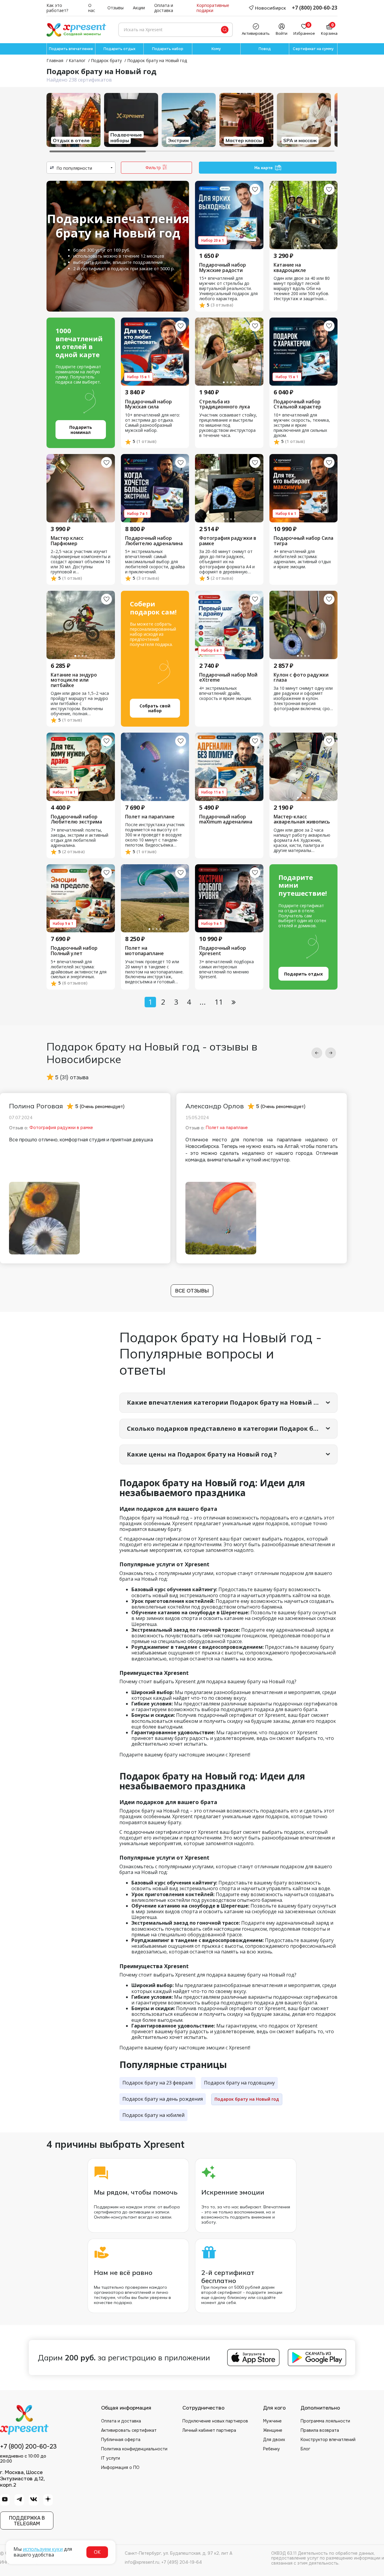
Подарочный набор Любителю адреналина (154, 541)
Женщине (273, 2430)
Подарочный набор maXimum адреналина (226, 819)
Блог (305, 2449)
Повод (265, 49)
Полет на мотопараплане (144, 951)
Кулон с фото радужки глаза (301, 678)
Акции (139, 8)
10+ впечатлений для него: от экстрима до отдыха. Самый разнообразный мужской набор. (153, 423)
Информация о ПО (120, 2467)
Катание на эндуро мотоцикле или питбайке (74, 680)
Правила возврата (320, 2430)
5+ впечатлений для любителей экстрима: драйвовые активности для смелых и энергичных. (79, 970)
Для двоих (274, 2440)
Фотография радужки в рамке (228, 541)
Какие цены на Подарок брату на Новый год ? (202, 1454)
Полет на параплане (150, 817)
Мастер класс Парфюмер (67, 541)
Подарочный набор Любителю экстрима (76, 819)
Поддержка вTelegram (27, 2521)
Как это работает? (57, 8)
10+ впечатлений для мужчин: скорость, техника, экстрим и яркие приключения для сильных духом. (302, 425)
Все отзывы (192, 1291)
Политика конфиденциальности (134, 2449)
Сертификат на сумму (313, 49)
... (203, 1002)
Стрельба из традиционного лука (225, 404)
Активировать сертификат (129, 2430)
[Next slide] (331, 121)
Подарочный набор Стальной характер (297, 404)
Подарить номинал (81, 430)
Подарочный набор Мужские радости (223, 268)
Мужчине (272, 2421)
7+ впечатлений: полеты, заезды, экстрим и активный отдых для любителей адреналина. (79, 838)
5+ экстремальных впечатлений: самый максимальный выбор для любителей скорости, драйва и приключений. (155, 562)
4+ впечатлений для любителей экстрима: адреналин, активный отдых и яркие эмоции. (302, 559)
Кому (216, 49)
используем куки (43, 2549)
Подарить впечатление (71, 49)
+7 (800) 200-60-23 (315, 8)
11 (219, 1002)
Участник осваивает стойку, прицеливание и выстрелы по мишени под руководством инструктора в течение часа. (228, 425)
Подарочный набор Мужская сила (148, 404)
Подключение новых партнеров (215, 2421)
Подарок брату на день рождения (163, 2099)
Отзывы (115, 8)
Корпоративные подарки (213, 8)
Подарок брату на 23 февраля (157, 2083)
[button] (317, 1053)
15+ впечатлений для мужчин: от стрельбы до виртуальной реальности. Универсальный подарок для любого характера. (228, 289)
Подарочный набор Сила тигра (303, 541)
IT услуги (111, 2458)
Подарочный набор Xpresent (223, 951)
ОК (97, 2552)
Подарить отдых (119, 49)
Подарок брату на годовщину (239, 2083)
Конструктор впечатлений (328, 2440)
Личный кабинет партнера (209, 2430)
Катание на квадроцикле (290, 268)
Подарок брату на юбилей (153, 2115)
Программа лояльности (325, 2421)
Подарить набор (168, 49)
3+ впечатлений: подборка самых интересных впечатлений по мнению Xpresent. (226, 970)
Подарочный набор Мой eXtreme (228, 678)
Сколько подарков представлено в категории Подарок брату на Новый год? (232, 1428)
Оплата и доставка (164, 8)
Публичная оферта (121, 2440)
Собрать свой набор (155, 708)
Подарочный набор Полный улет (74, 951)
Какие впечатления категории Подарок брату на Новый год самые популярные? (232, 1402)
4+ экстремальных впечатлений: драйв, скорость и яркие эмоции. (225, 693)
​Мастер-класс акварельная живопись (302, 819)
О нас (92, 8)
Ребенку (271, 2449)
